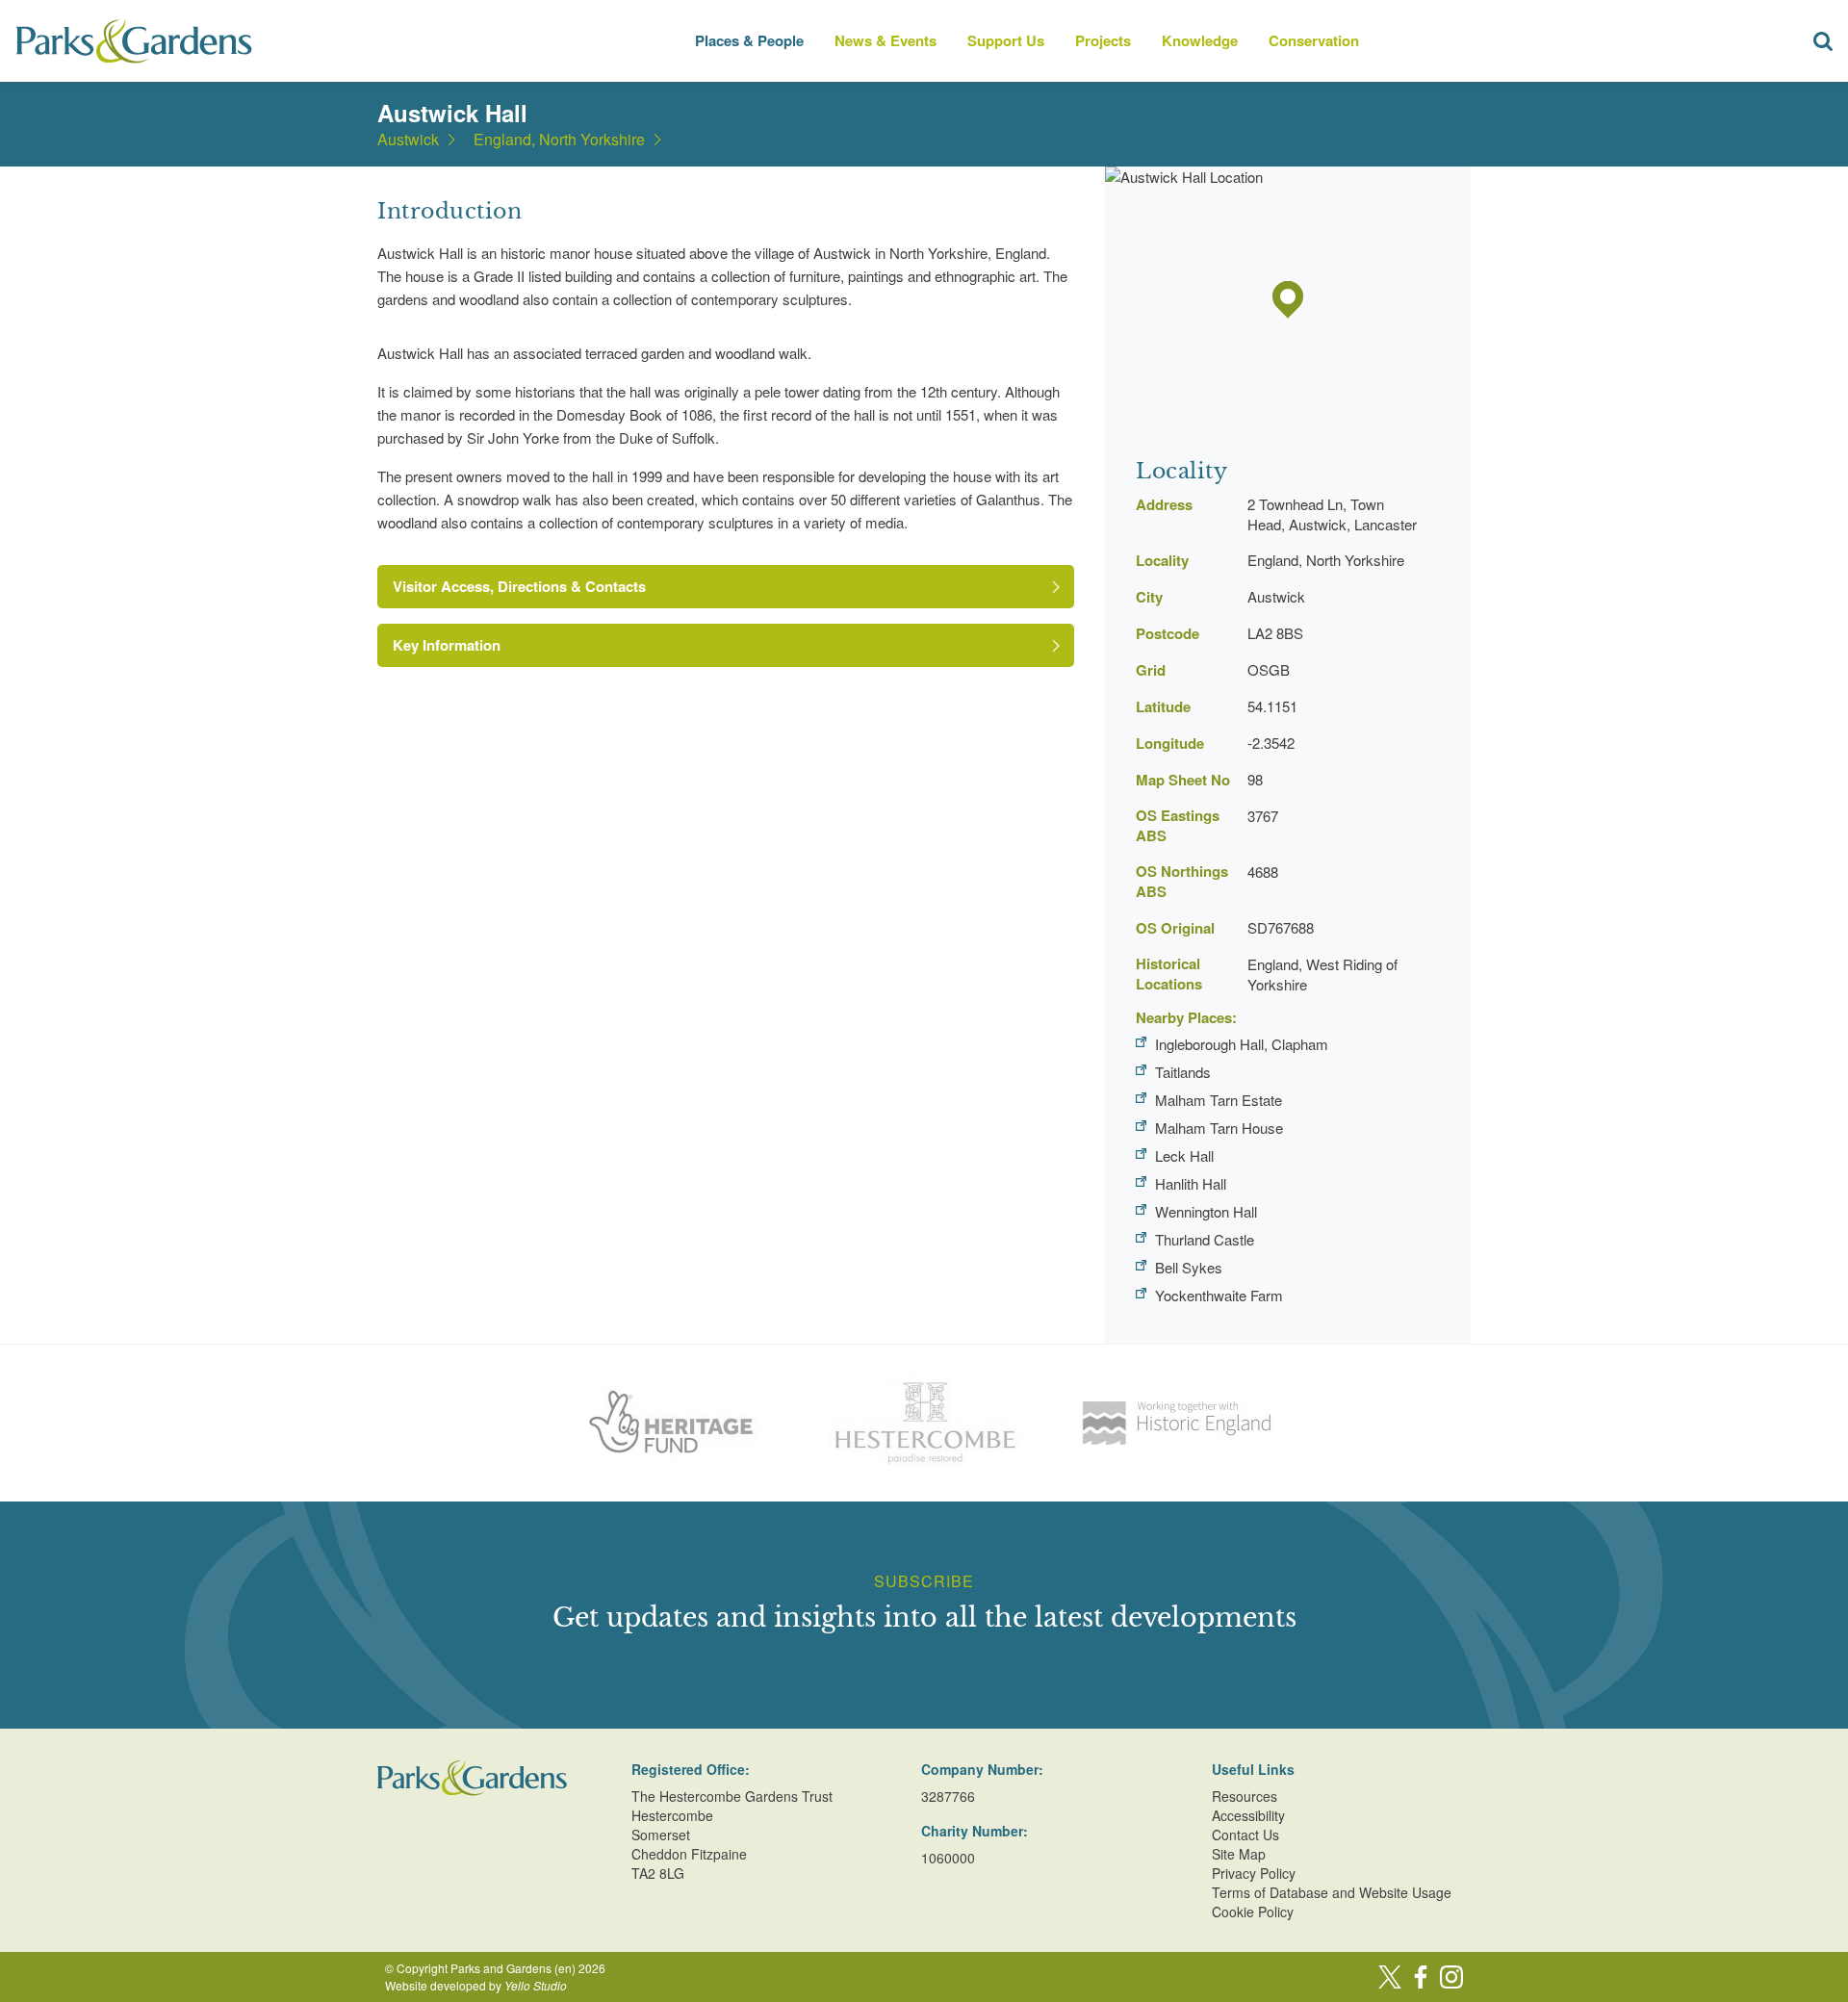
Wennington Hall (1206, 1211)
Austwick (408, 140)
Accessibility (1248, 1815)
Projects (1103, 40)
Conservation (1314, 40)
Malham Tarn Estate (1219, 1100)
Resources (1245, 1796)
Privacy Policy (1254, 1873)
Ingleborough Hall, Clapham (1242, 1044)
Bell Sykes (1189, 1267)
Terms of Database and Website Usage (1332, 1892)
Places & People (749, 40)
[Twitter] (1390, 1977)
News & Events (885, 40)
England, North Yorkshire (559, 140)
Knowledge (1200, 40)
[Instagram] (1451, 1977)
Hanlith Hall (1191, 1183)
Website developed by (476, 1985)
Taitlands (1183, 1072)
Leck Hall (1184, 1155)
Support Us (1006, 40)
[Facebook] (1421, 1977)
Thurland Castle (1205, 1239)
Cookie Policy (1253, 1912)
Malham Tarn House (1219, 1128)
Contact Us (1245, 1835)
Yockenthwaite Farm (1219, 1295)
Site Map (1239, 1854)
